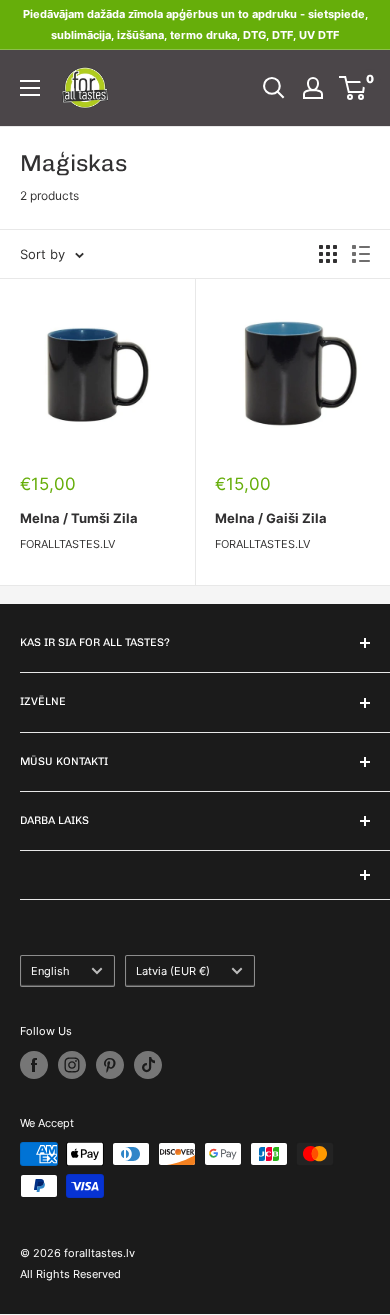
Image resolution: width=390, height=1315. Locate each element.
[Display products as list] (361, 254)
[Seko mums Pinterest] (110, 1065)
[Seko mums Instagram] (72, 1065)
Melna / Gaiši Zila (271, 518)
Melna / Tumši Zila (79, 518)
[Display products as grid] (328, 254)
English (50, 971)
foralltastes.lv (67, 544)
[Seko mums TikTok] (148, 1065)
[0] (353, 88)
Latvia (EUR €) (173, 971)
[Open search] (274, 88)
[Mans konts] (313, 88)
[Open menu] (30, 88)
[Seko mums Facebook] (34, 1065)
